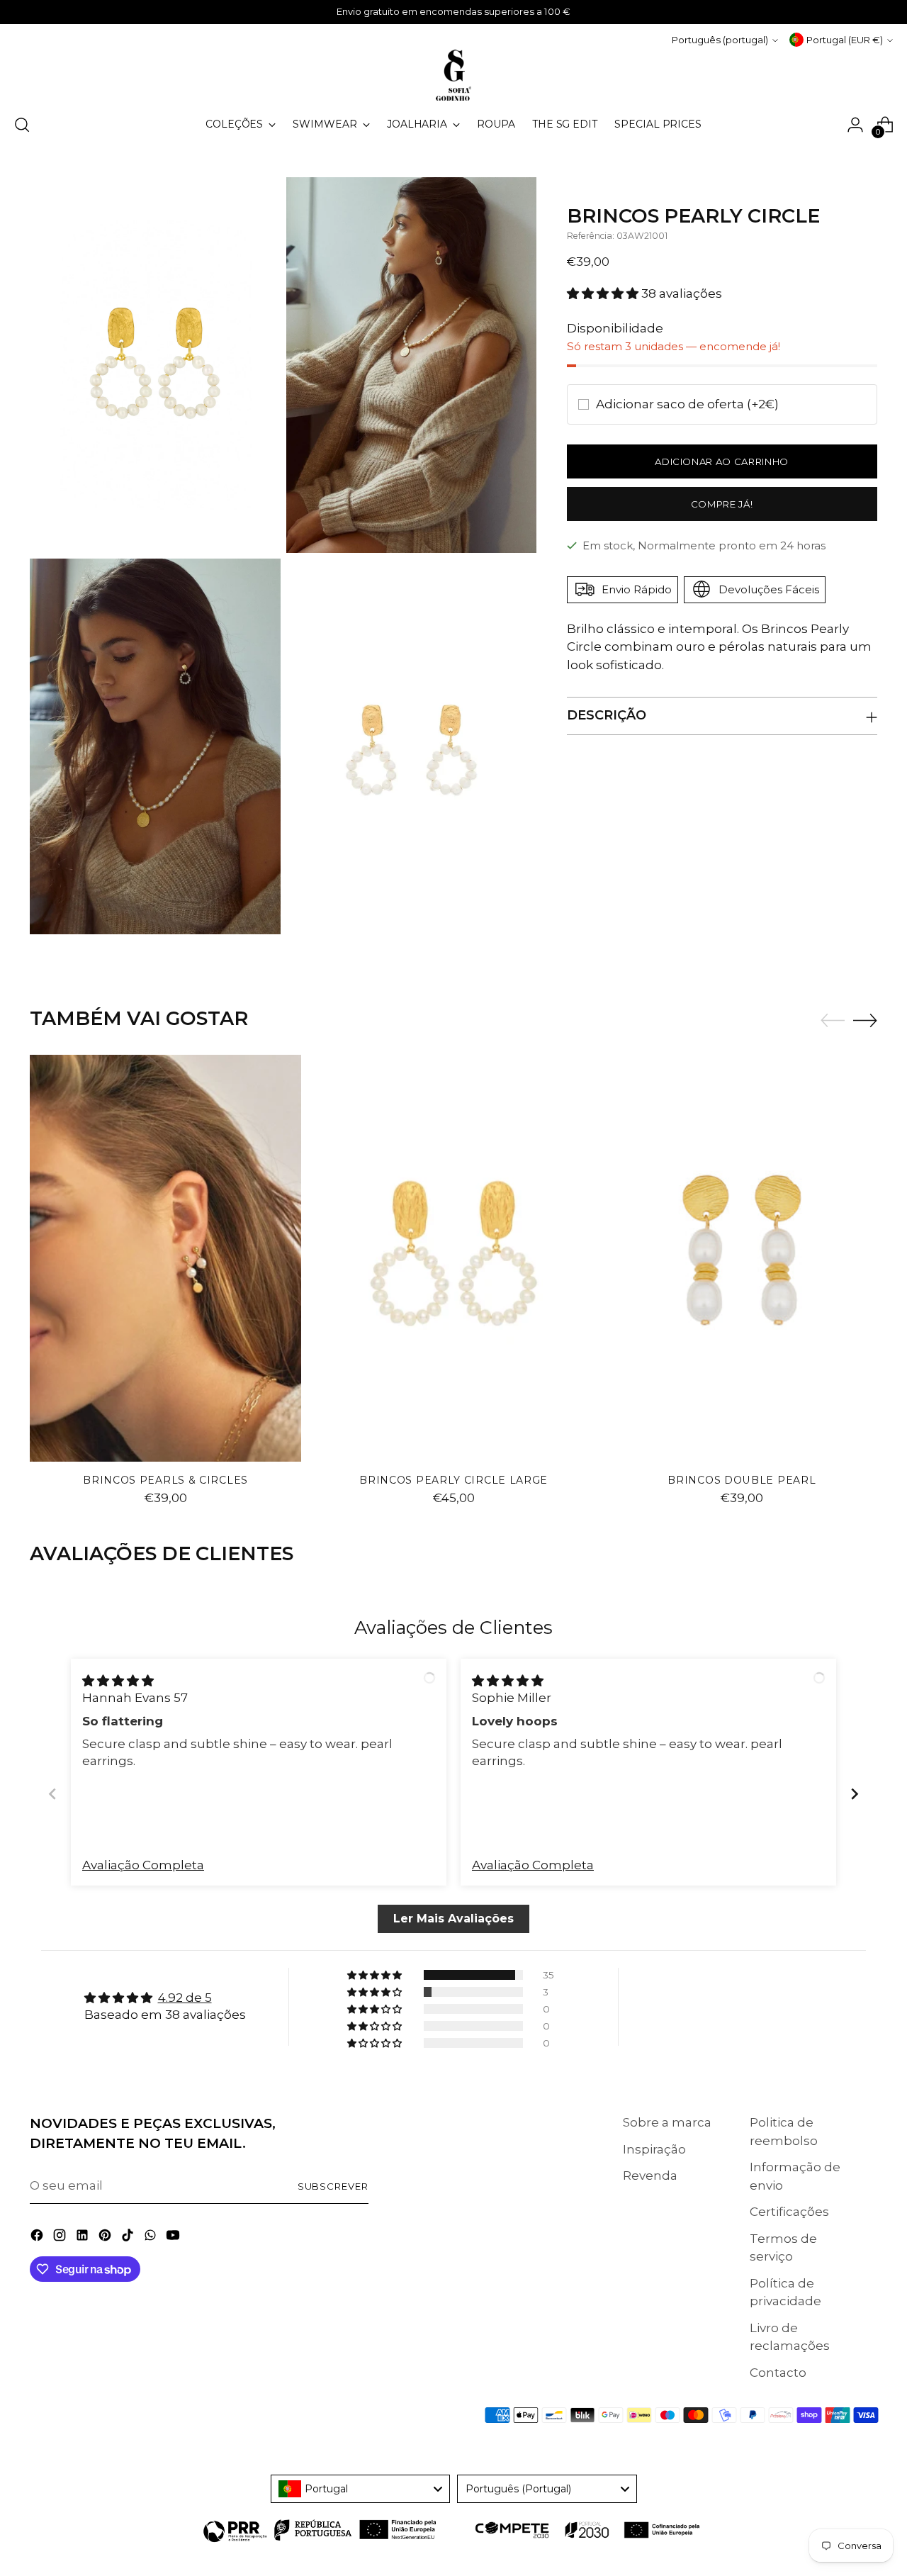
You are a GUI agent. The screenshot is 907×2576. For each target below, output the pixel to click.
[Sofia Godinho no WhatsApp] (152, 2238)
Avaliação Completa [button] (143, 1865)
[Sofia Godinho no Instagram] (61, 2238)
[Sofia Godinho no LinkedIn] (84, 2238)
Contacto (778, 2373)
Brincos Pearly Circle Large (453, 1480)
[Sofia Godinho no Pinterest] (106, 2238)
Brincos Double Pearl (742, 1480)
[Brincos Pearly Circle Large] (454, 1258)
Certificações (789, 2212)
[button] (604, 293)
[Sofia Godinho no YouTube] (174, 2238)
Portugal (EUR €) (845, 40)
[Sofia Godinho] (453, 75)
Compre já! (722, 503)
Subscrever (333, 2186)
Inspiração (654, 2149)
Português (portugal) (720, 40)
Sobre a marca (667, 2122)
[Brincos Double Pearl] (742, 1258)
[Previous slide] (52, 1794)
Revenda (650, 2175)
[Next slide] (855, 1794)
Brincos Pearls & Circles (165, 1480)
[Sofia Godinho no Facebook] (38, 2238)
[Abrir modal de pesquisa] (22, 125)
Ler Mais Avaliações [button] (453, 1919)
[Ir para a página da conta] (855, 125)
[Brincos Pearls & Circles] (165, 1258)
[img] (118, 1681)
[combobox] (361, 2489)
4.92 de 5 (185, 1998)
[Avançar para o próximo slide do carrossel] (865, 1020)
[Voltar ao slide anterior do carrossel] (833, 1021)
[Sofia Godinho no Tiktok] (129, 2238)
